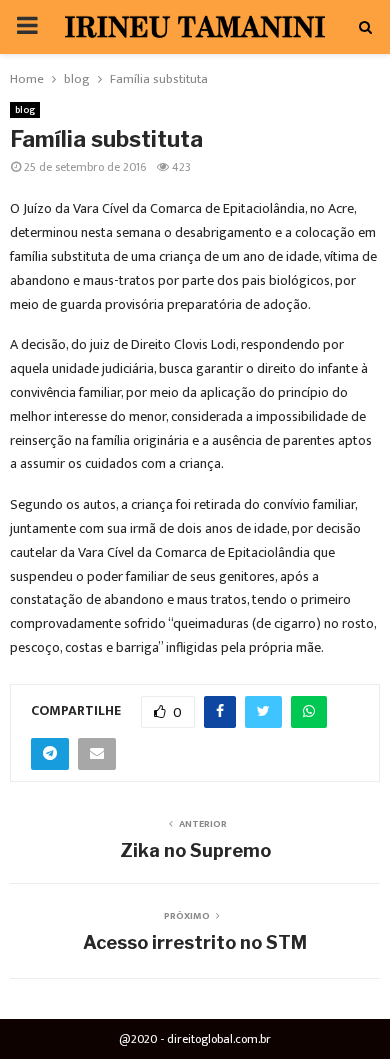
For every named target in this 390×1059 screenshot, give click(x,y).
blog (25, 110)
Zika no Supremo (195, 850)
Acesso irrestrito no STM (195, 942)
